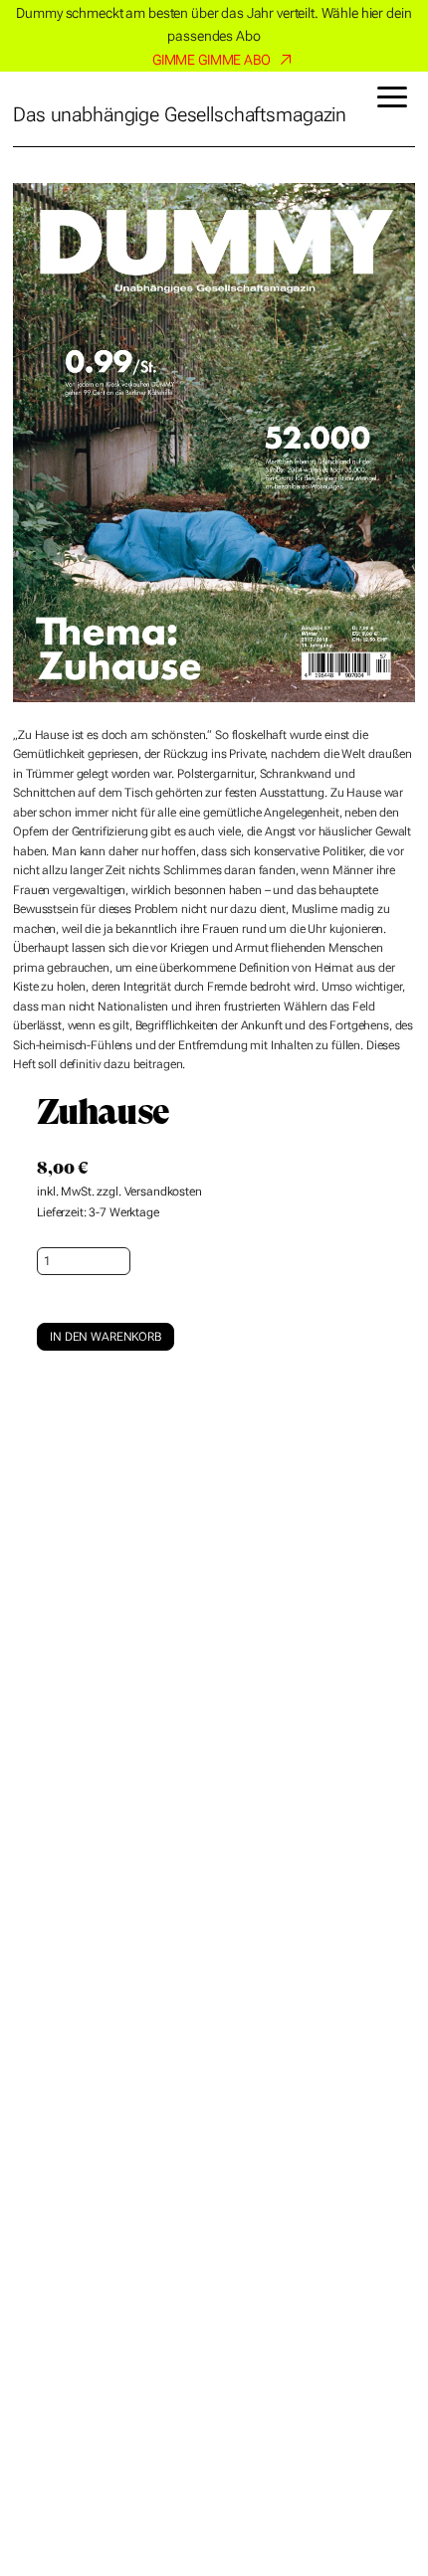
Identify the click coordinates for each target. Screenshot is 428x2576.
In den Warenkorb (106, 1337)
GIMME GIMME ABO (212, 60)
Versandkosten (163, 1192)
